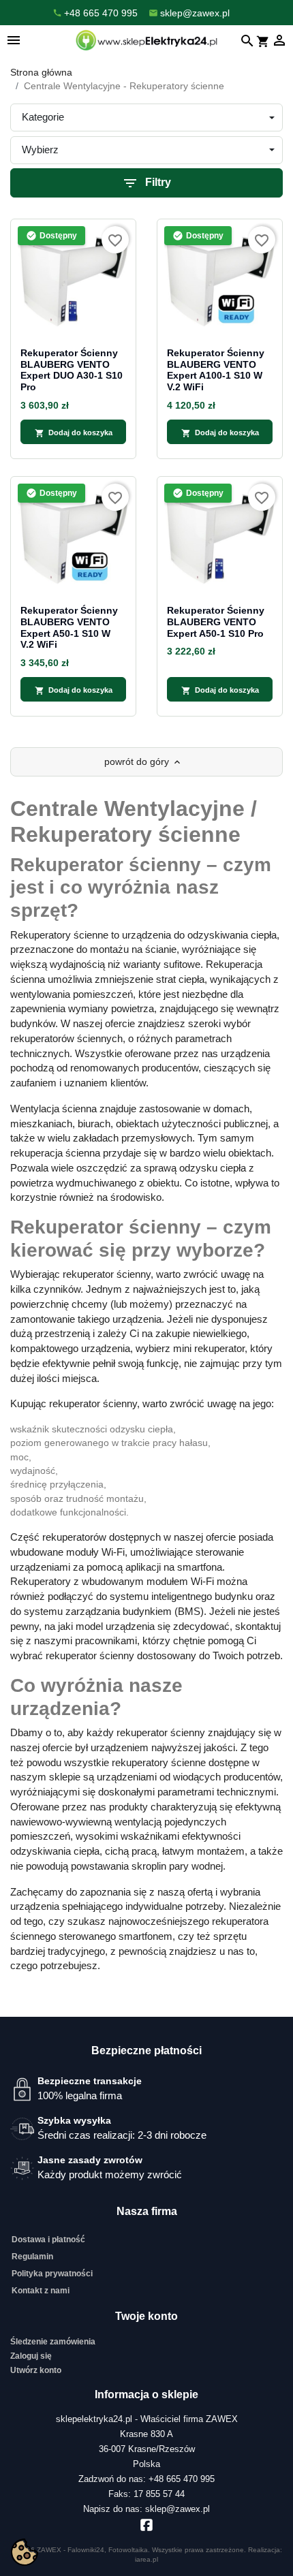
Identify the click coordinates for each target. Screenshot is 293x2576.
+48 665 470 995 (182, 2479)
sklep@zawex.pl (178, 2509)
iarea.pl (146, 2559)
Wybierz (40, 150)
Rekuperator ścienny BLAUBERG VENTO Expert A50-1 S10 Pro (216, 622)
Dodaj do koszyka (74, 433)
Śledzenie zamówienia (53, 2342)
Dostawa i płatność (48, 2240)
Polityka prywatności (52, 2274)
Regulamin (32, 2257)
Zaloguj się (31, 2356)
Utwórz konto (36, 2370)
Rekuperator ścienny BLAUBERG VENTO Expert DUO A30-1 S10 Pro (72, 370)
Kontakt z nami (41, 2291)
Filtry (146, 183)
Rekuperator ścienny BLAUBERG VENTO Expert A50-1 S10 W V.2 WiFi (69, 627)
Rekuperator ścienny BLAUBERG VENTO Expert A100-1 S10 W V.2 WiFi (216, 370)
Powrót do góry (143, 762)
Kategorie (43, 117)
